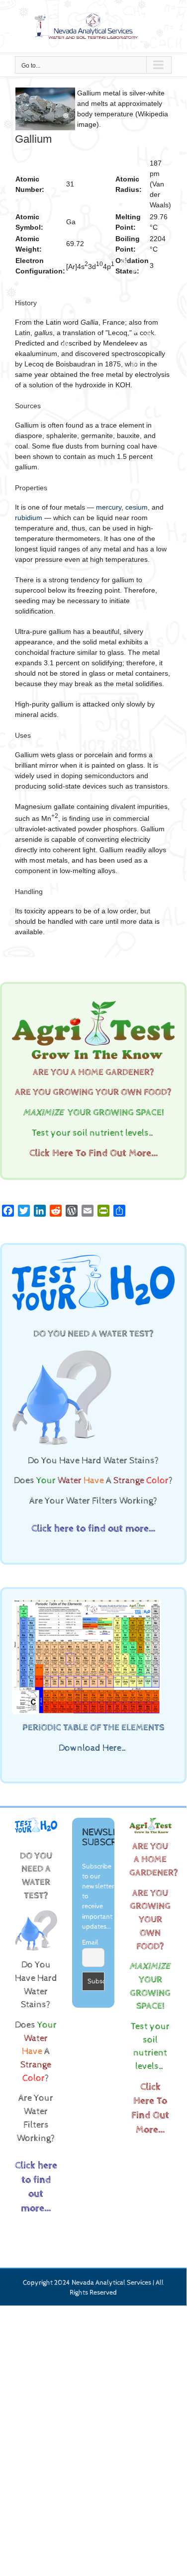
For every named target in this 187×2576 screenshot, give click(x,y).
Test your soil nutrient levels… (93, 1133)
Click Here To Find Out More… (93, 1153)
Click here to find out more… (93, 1529)
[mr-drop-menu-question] (62, 1351)
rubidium (29, 518)
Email (90, 1943)
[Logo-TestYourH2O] (93, 1258)
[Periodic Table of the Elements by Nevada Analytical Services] (87, 1602)
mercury (109, 507)
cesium (137, 507)
